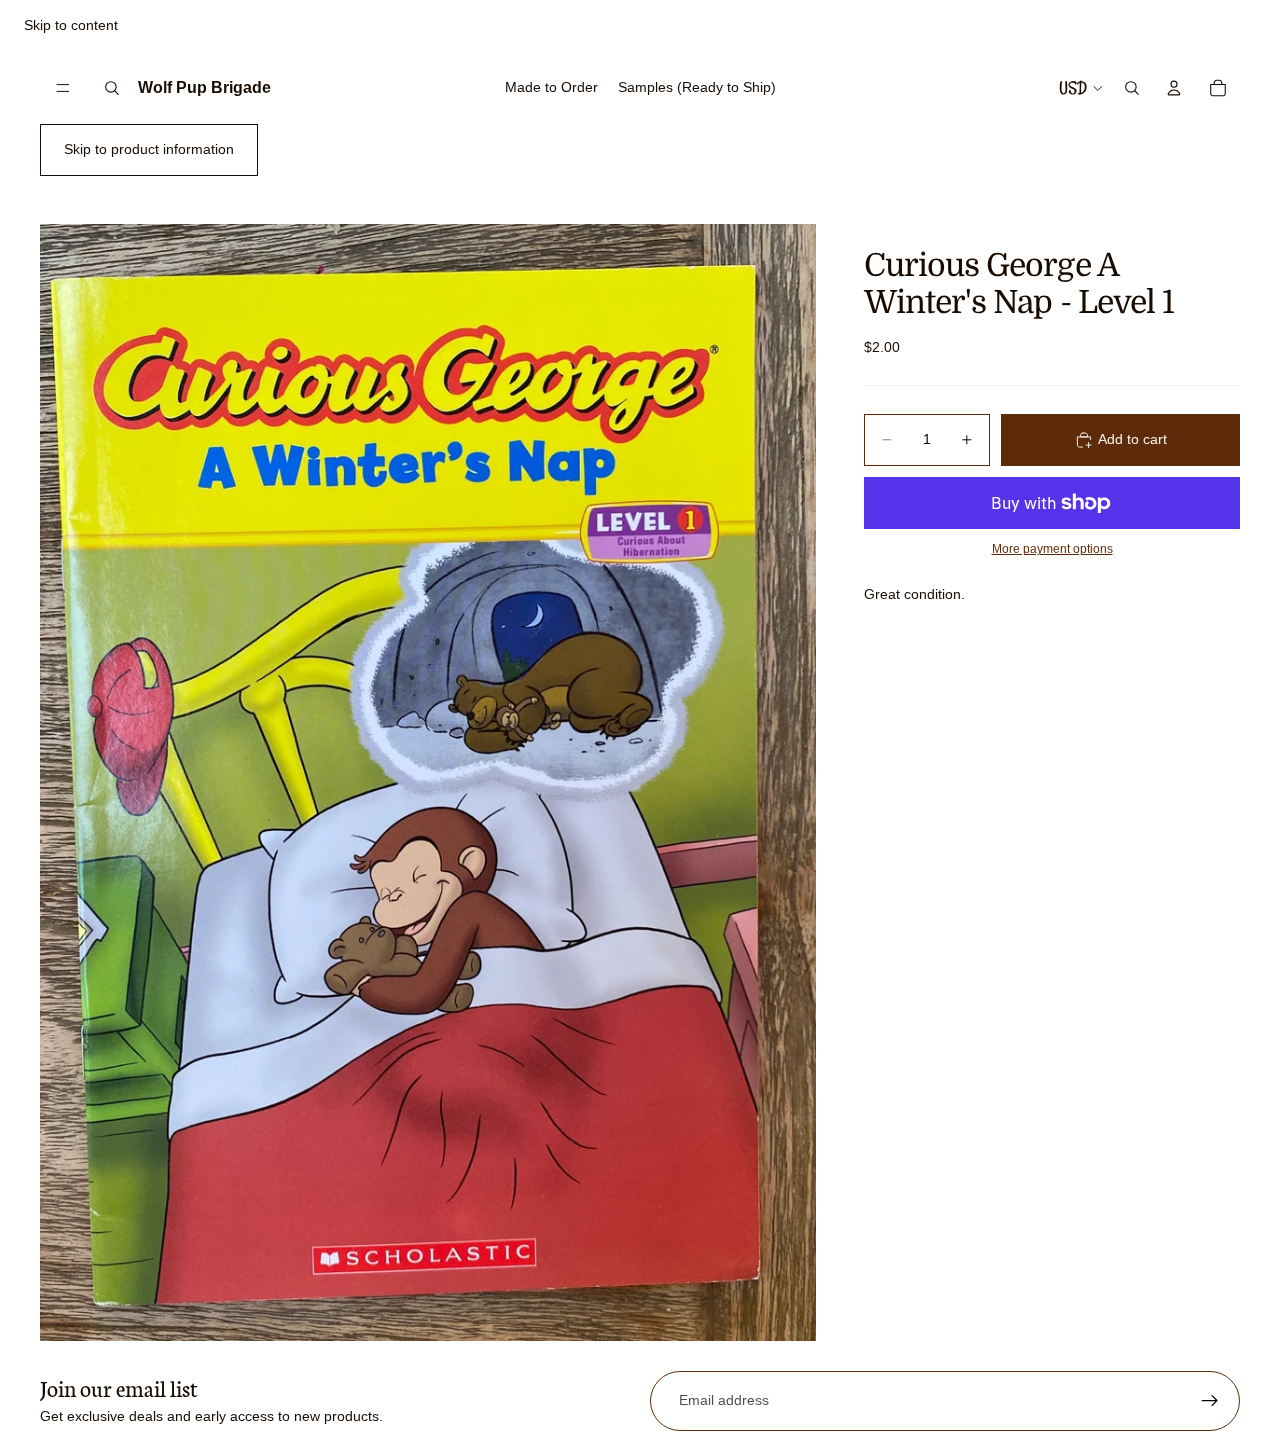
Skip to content (71, 25)
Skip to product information (149, 149)
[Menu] (63, 88)
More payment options (1052, 548)
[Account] (1174, 88)
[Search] (112, 88)
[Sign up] (1210, 1401)
